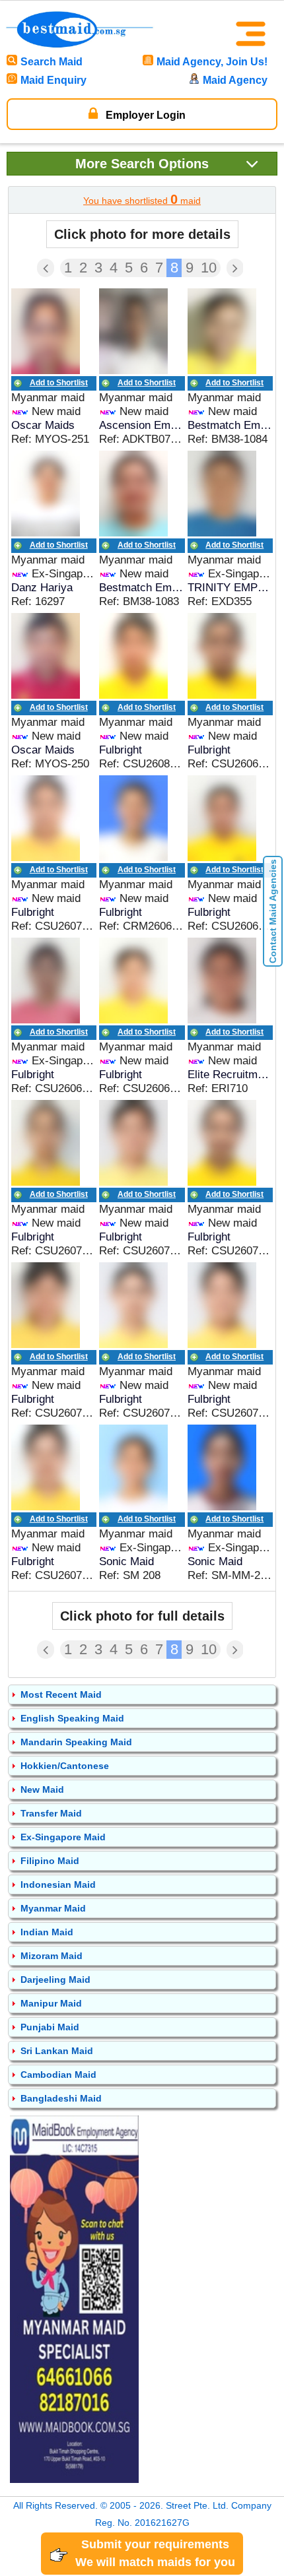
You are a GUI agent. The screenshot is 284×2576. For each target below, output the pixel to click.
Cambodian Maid (58, 2075)
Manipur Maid (51, 2003)
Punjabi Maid (50, 2027)
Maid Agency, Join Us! (212, 62)
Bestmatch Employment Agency (230, 425)
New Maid (42, 1789)
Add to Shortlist (59, 383)
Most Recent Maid (61, 1694)
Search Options (142, 164)
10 (209, 268)
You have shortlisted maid (142, 199)
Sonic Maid (126, 1562)
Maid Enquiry (53, 80)
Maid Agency (235, 80)
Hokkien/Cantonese (65, 1766)
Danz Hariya (42, 588)
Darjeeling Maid (55, 1980)
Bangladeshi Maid (61, 2098)
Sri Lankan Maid (57, 2051)
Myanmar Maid (53, 1908)
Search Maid (52, 62)
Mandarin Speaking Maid (76, 1742)
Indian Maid (47, 1932)
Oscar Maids (43, 425)
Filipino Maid (50, 1861)
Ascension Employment (142, 425)
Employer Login (144, 115)
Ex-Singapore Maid (63, 1837)
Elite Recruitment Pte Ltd (230, 1075)
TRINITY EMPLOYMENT (230, 588)
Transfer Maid (51, 1813)
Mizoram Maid (52, 1956)
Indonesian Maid (58, 1884)
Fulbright (121, 750)
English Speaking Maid (72, 1718)
